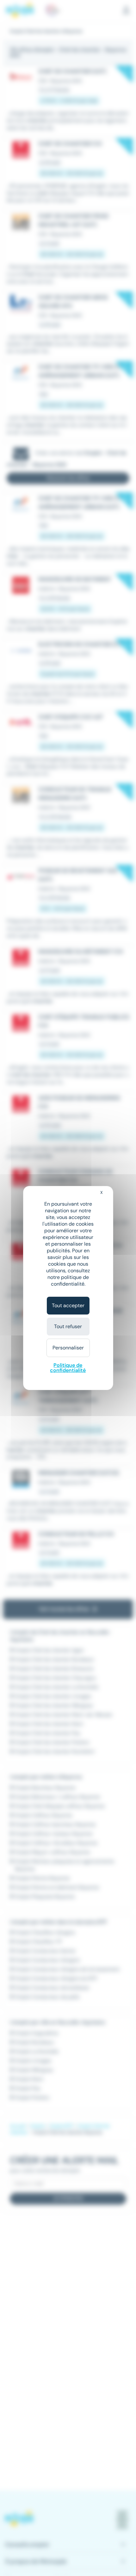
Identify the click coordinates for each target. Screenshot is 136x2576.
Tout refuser (68, 1326)
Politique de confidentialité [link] (68, 1368)
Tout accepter (68, 1305)
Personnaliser (68, 1348)
